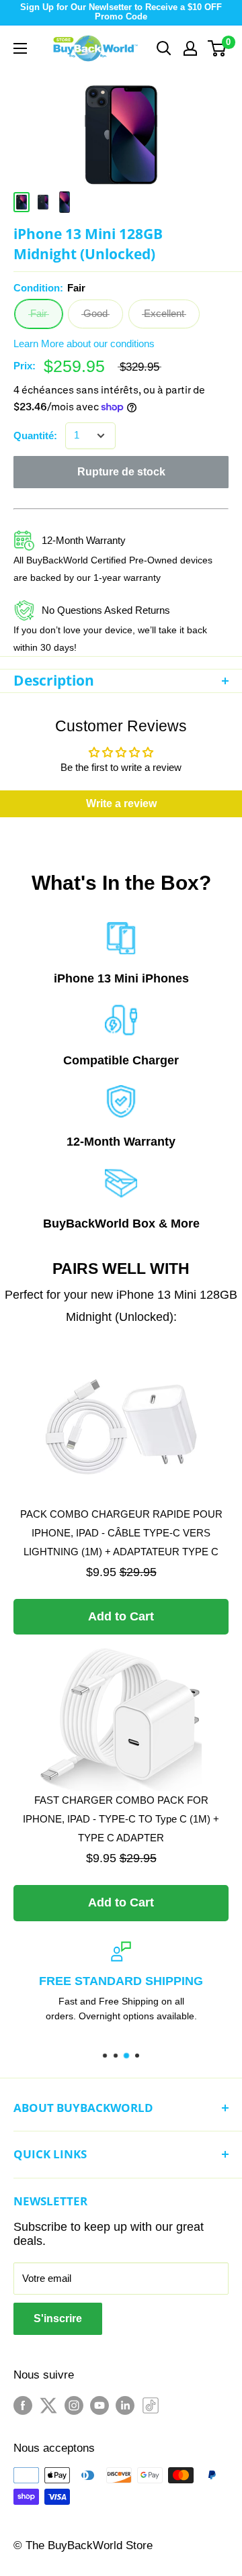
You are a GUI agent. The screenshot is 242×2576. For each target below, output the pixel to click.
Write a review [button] (121, 803)
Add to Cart (121, 1616)
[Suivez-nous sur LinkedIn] (125, 2404)
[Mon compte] (190, 48)
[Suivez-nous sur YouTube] (99, 2404)
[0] (217, 48)
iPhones (165, 978)
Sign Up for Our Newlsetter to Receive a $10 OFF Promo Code (121, 12)
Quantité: (35, 435)
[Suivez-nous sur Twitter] (48, 2404)
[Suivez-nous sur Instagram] (74, 2404)
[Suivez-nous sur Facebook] (23, 2404)
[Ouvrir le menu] (20, 48)
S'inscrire (58, 2318)
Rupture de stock (121, 472)
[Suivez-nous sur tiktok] (151, 2404)
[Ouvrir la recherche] (164, 48)
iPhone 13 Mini (96, 978)
